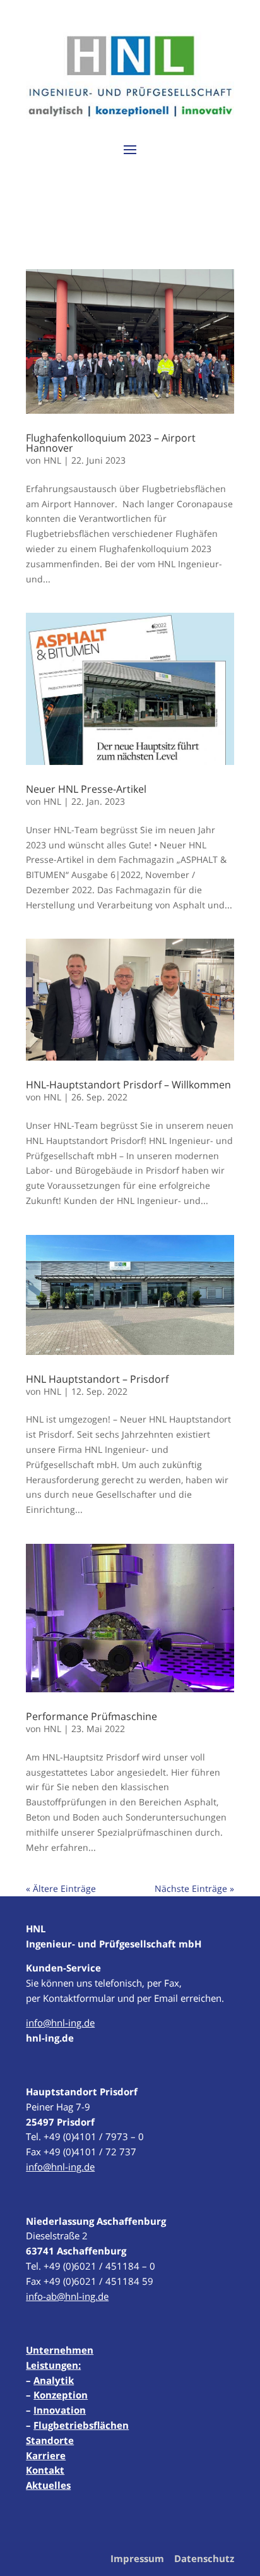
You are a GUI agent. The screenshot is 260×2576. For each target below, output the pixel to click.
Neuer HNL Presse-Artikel (86, 789)
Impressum (137, 2558)
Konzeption (61, 2395)
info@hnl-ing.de (60, 2023)
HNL (52, 460)
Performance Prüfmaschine (92, 1716)
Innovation (60, 2410)
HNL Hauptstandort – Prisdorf (97, 1379)
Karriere (46, 2455)
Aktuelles (48, 2485)
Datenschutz (204, 2558)
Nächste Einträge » (194, 1888)
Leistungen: (53, 2365)
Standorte (50, 2440)
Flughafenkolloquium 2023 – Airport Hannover (111, 443)
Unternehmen (60, 2350)
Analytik (54, 2380)
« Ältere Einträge (61, 1888)
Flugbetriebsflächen (81, 2425)
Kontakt (45, 2470)
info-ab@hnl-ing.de (67, 2296)
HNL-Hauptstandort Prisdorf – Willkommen (128, 1085)
